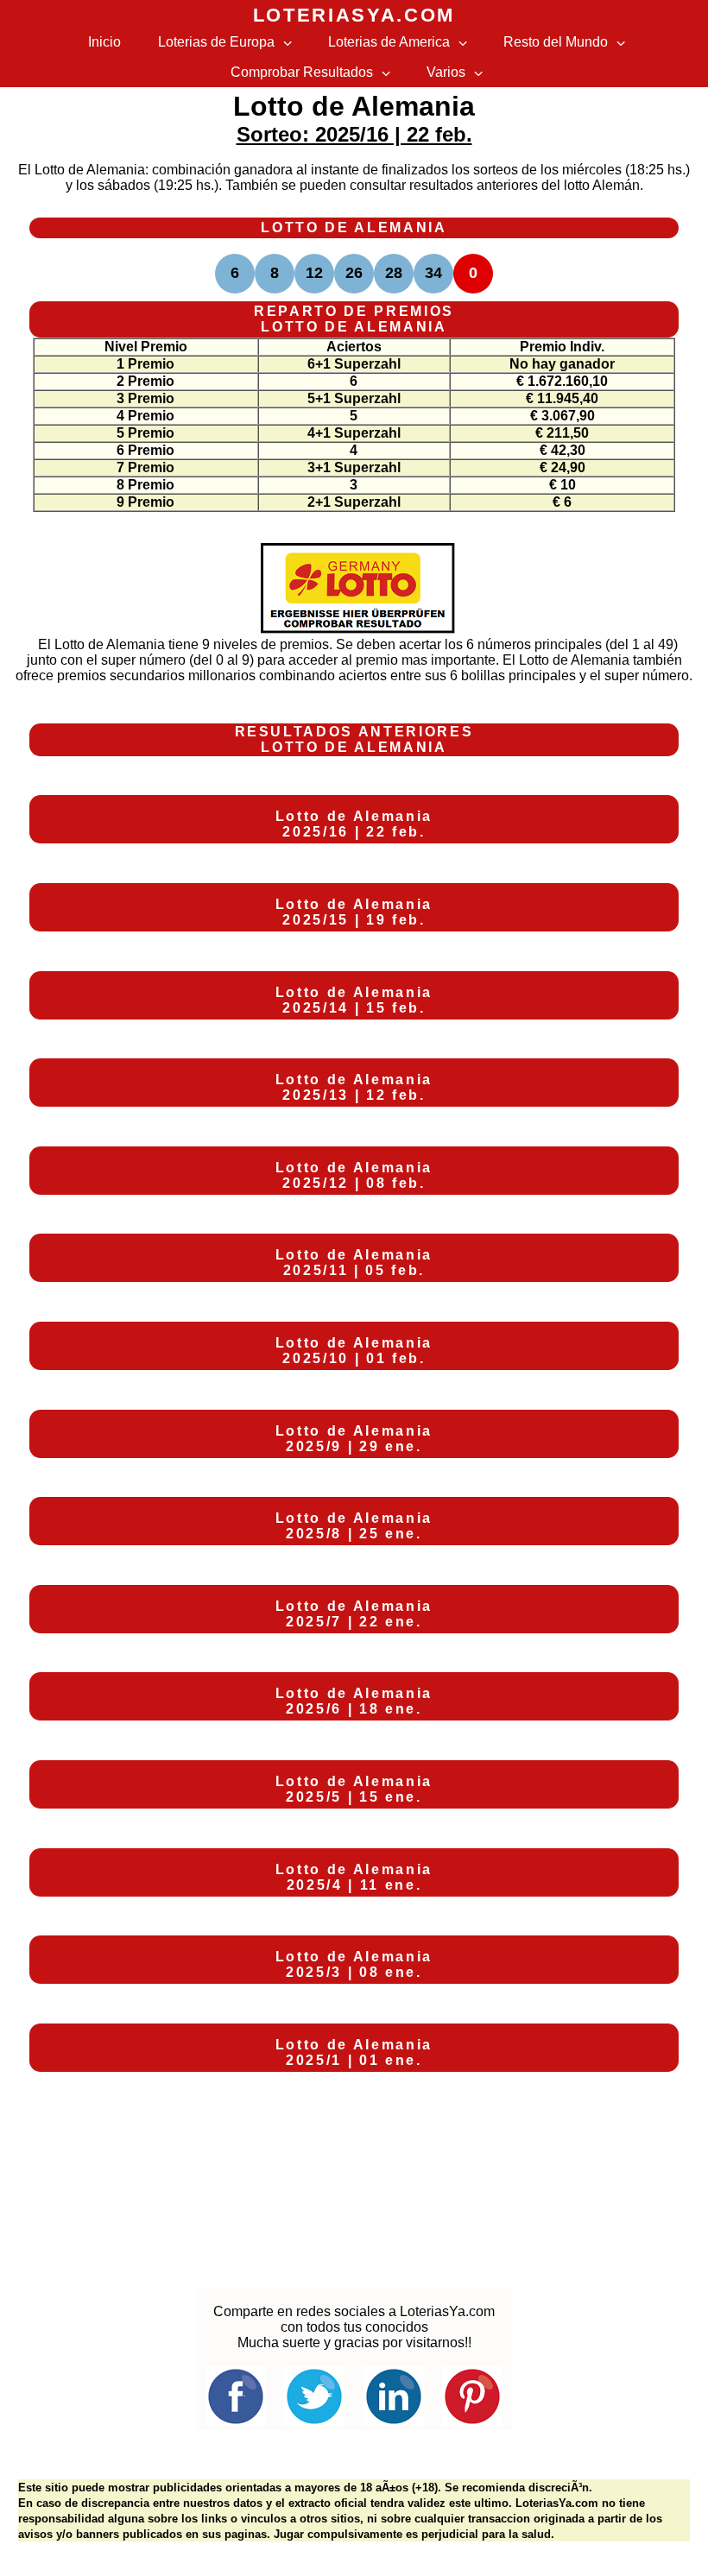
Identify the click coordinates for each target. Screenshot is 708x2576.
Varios (446, 72)
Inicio (104, 42)
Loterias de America (389, 42)
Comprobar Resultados (302, 72)
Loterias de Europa (216, 42)
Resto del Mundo (556, 42)
